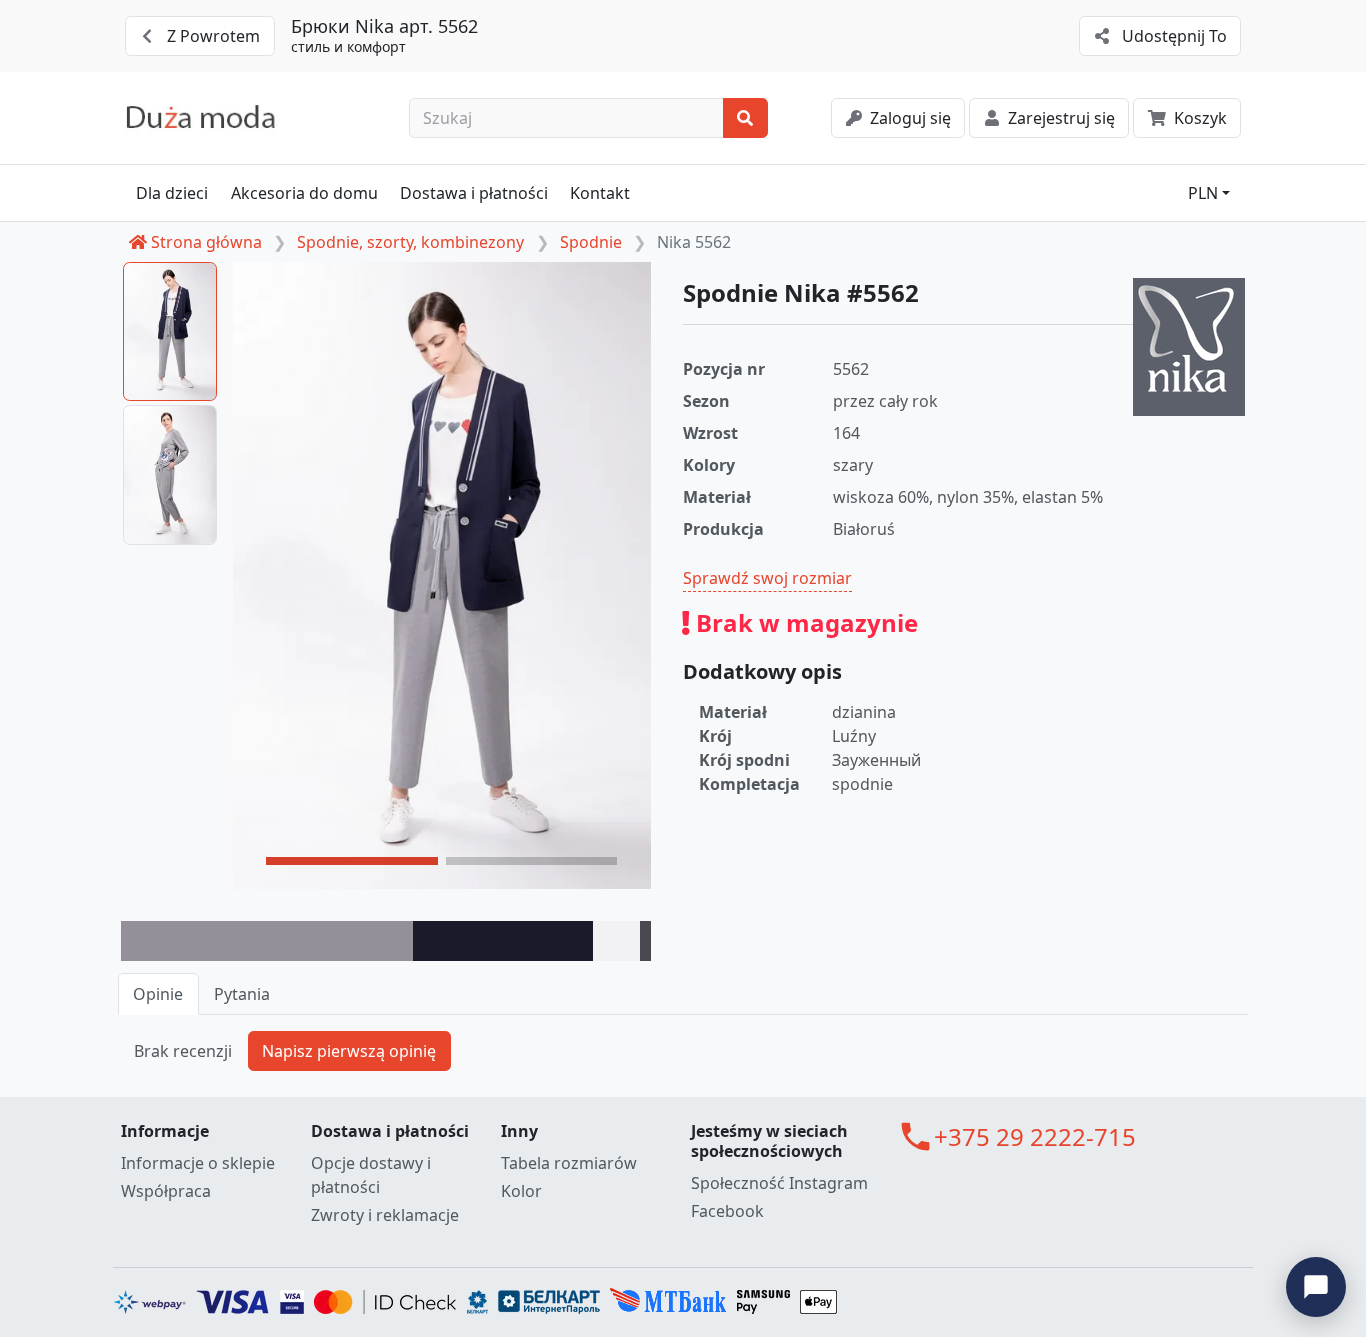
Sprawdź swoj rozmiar (767, 578)
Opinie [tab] (158, 994)
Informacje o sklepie (198, 1163)
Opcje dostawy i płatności (371, 1175)
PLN (1203, 193)
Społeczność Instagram (779, 1183)
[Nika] (1189, 347)
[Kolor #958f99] (267, 941)
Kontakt (600, 193)
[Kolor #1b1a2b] (503, 941)
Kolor (521, 1191)
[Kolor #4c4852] (645, 941)
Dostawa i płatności (474, 193)
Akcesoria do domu (304, 193)
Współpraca (166, 1191)
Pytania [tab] (242, 994)
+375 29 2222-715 (1035, 1136)
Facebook (727, 1211)
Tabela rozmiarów (569, 1163)
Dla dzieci (172, 193)
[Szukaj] (745, 118)
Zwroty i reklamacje (385, 1215)
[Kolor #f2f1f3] (617, 941)
